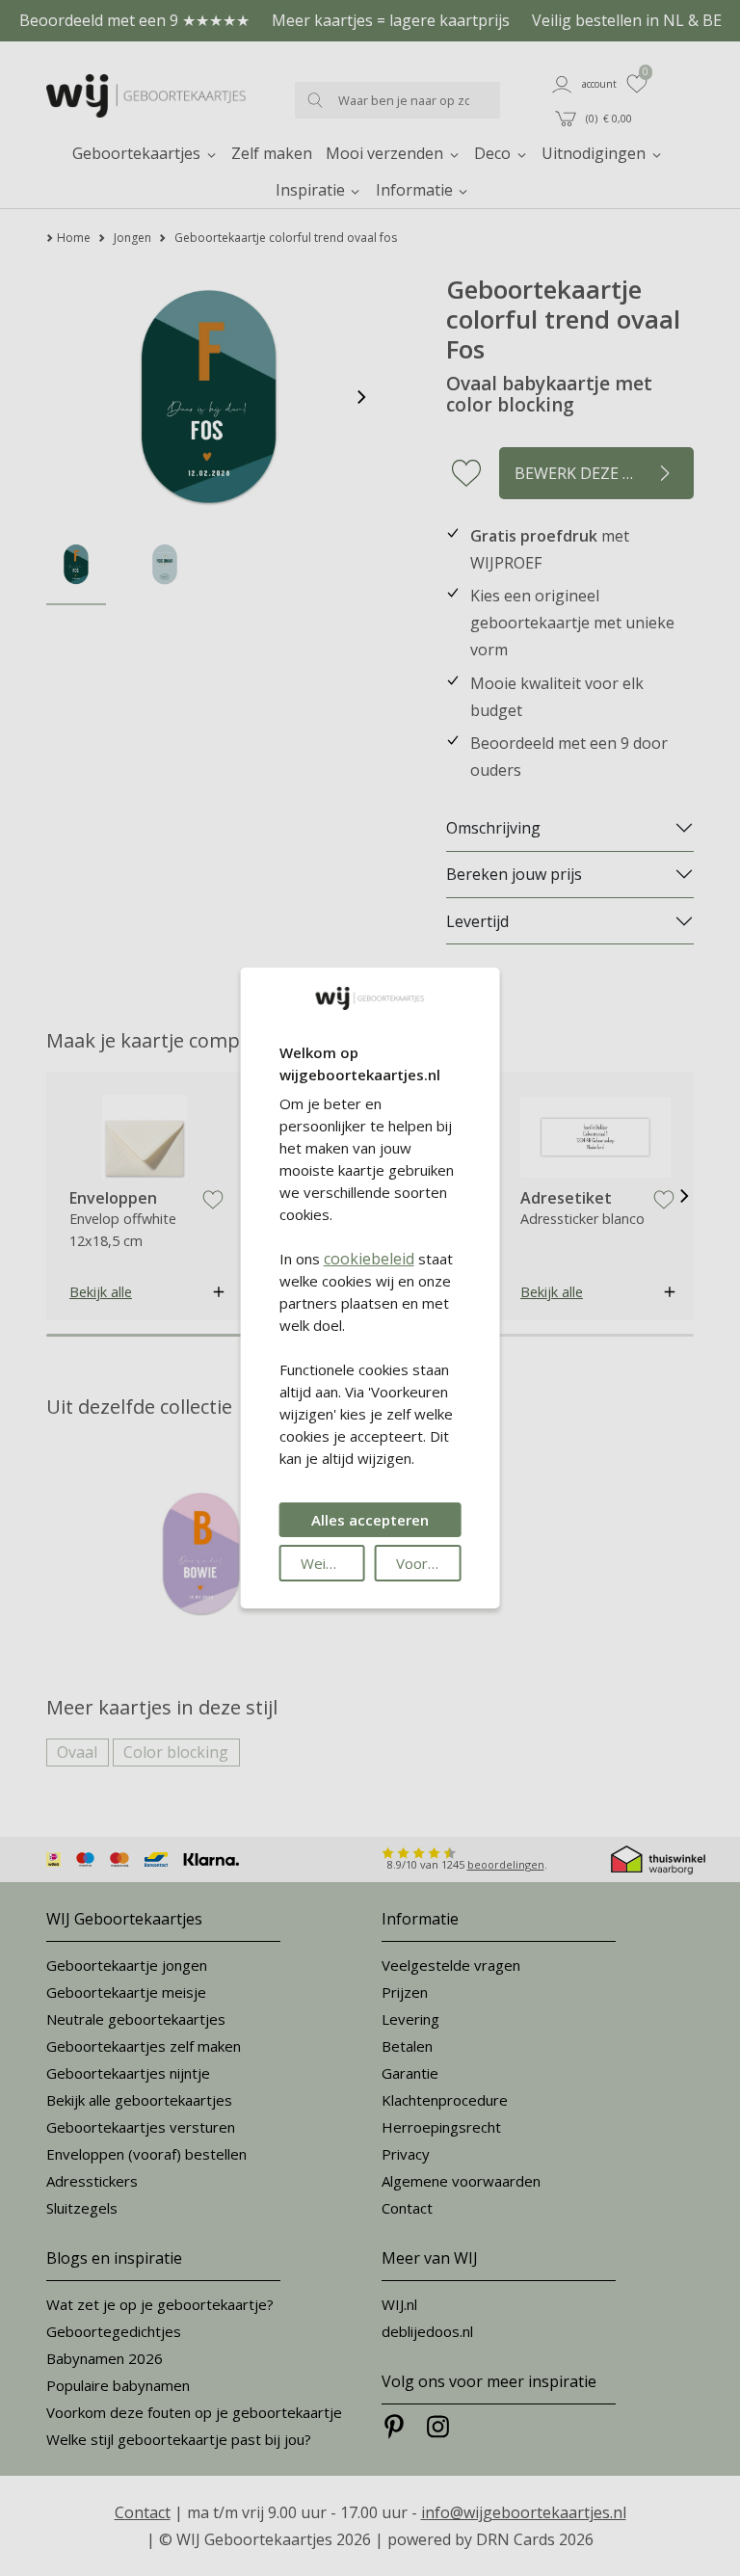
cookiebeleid (369, 1259)
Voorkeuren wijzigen (428, 1563)
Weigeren (333, 1563)
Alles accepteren (370, 1520)
